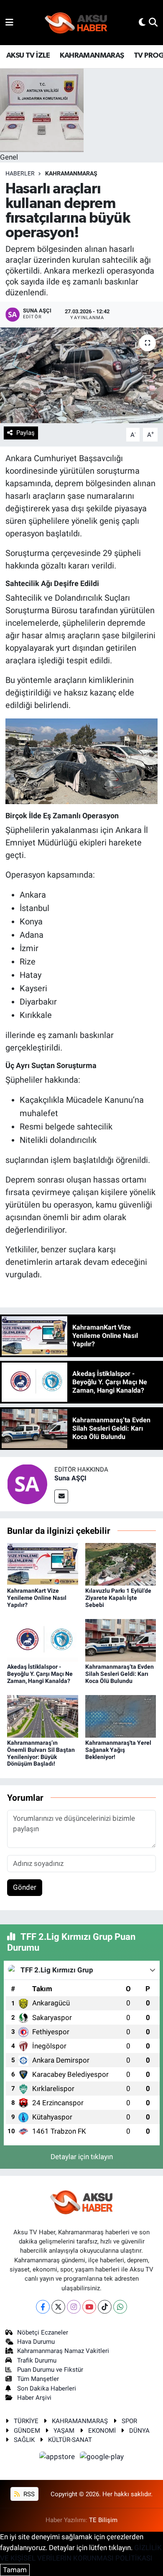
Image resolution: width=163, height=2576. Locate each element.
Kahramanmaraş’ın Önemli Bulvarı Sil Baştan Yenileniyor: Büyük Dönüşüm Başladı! (41, 1753)
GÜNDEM (27, 2431)
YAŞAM (64, 2431)
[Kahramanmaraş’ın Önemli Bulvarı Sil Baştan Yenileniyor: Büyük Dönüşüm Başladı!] (43, 1716)
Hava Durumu (36, 2342)
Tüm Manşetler (38, 2379)
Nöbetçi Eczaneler (43, 2332)
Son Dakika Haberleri (47, 2388)
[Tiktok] (105, 2307)
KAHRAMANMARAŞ (92, 56)
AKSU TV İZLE (28, 56)
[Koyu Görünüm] (142, 22)
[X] (58, 2307)
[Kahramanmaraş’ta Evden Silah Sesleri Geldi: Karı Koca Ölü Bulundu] (121, 1640)
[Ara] (153, 22)
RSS (28, 2494)
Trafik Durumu (37, 2360)
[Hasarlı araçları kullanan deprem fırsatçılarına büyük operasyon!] (81, 375)
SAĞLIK (24, 2440)
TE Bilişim (103, 2520)
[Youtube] (89, 2307)
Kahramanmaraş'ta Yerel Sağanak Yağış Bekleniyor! (118, 1750)
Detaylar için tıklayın (82, 2157)
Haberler (20, 173)
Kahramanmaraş (71, 173)
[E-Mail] (61, 1496)
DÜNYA (139, 2431)
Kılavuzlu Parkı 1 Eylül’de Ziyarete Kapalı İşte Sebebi (118, 1598)
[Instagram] (74, 2307)
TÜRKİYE (26, 2421)
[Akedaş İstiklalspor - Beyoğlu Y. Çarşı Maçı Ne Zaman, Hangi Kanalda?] (43, 1640)
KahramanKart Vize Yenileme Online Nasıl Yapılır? (37, 1598)
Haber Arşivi (34, 2398)
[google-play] (102, 2458)
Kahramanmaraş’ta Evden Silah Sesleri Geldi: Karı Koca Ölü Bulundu (120, 1674)
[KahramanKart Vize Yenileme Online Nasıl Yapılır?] (43, 1564)
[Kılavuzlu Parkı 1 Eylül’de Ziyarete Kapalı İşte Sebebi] (121, 1564)
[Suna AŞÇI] (27, 1483)
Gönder (25, 1887)
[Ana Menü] (9, 22)
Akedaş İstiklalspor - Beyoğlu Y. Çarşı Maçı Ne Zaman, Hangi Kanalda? (40, 1674)
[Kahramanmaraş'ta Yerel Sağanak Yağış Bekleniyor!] (121, 1716)
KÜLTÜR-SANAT (70, 2440)
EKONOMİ (102, 2431)
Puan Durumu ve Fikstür (50, 2370)
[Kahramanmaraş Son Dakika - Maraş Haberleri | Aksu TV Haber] (76, 23)
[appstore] (58, 2458)
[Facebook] (43, 2307)
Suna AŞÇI (70, 1478)
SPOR (129, 2421)
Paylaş (25, 433)
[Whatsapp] (120, 2307)
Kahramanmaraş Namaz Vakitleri (63, 2351)
